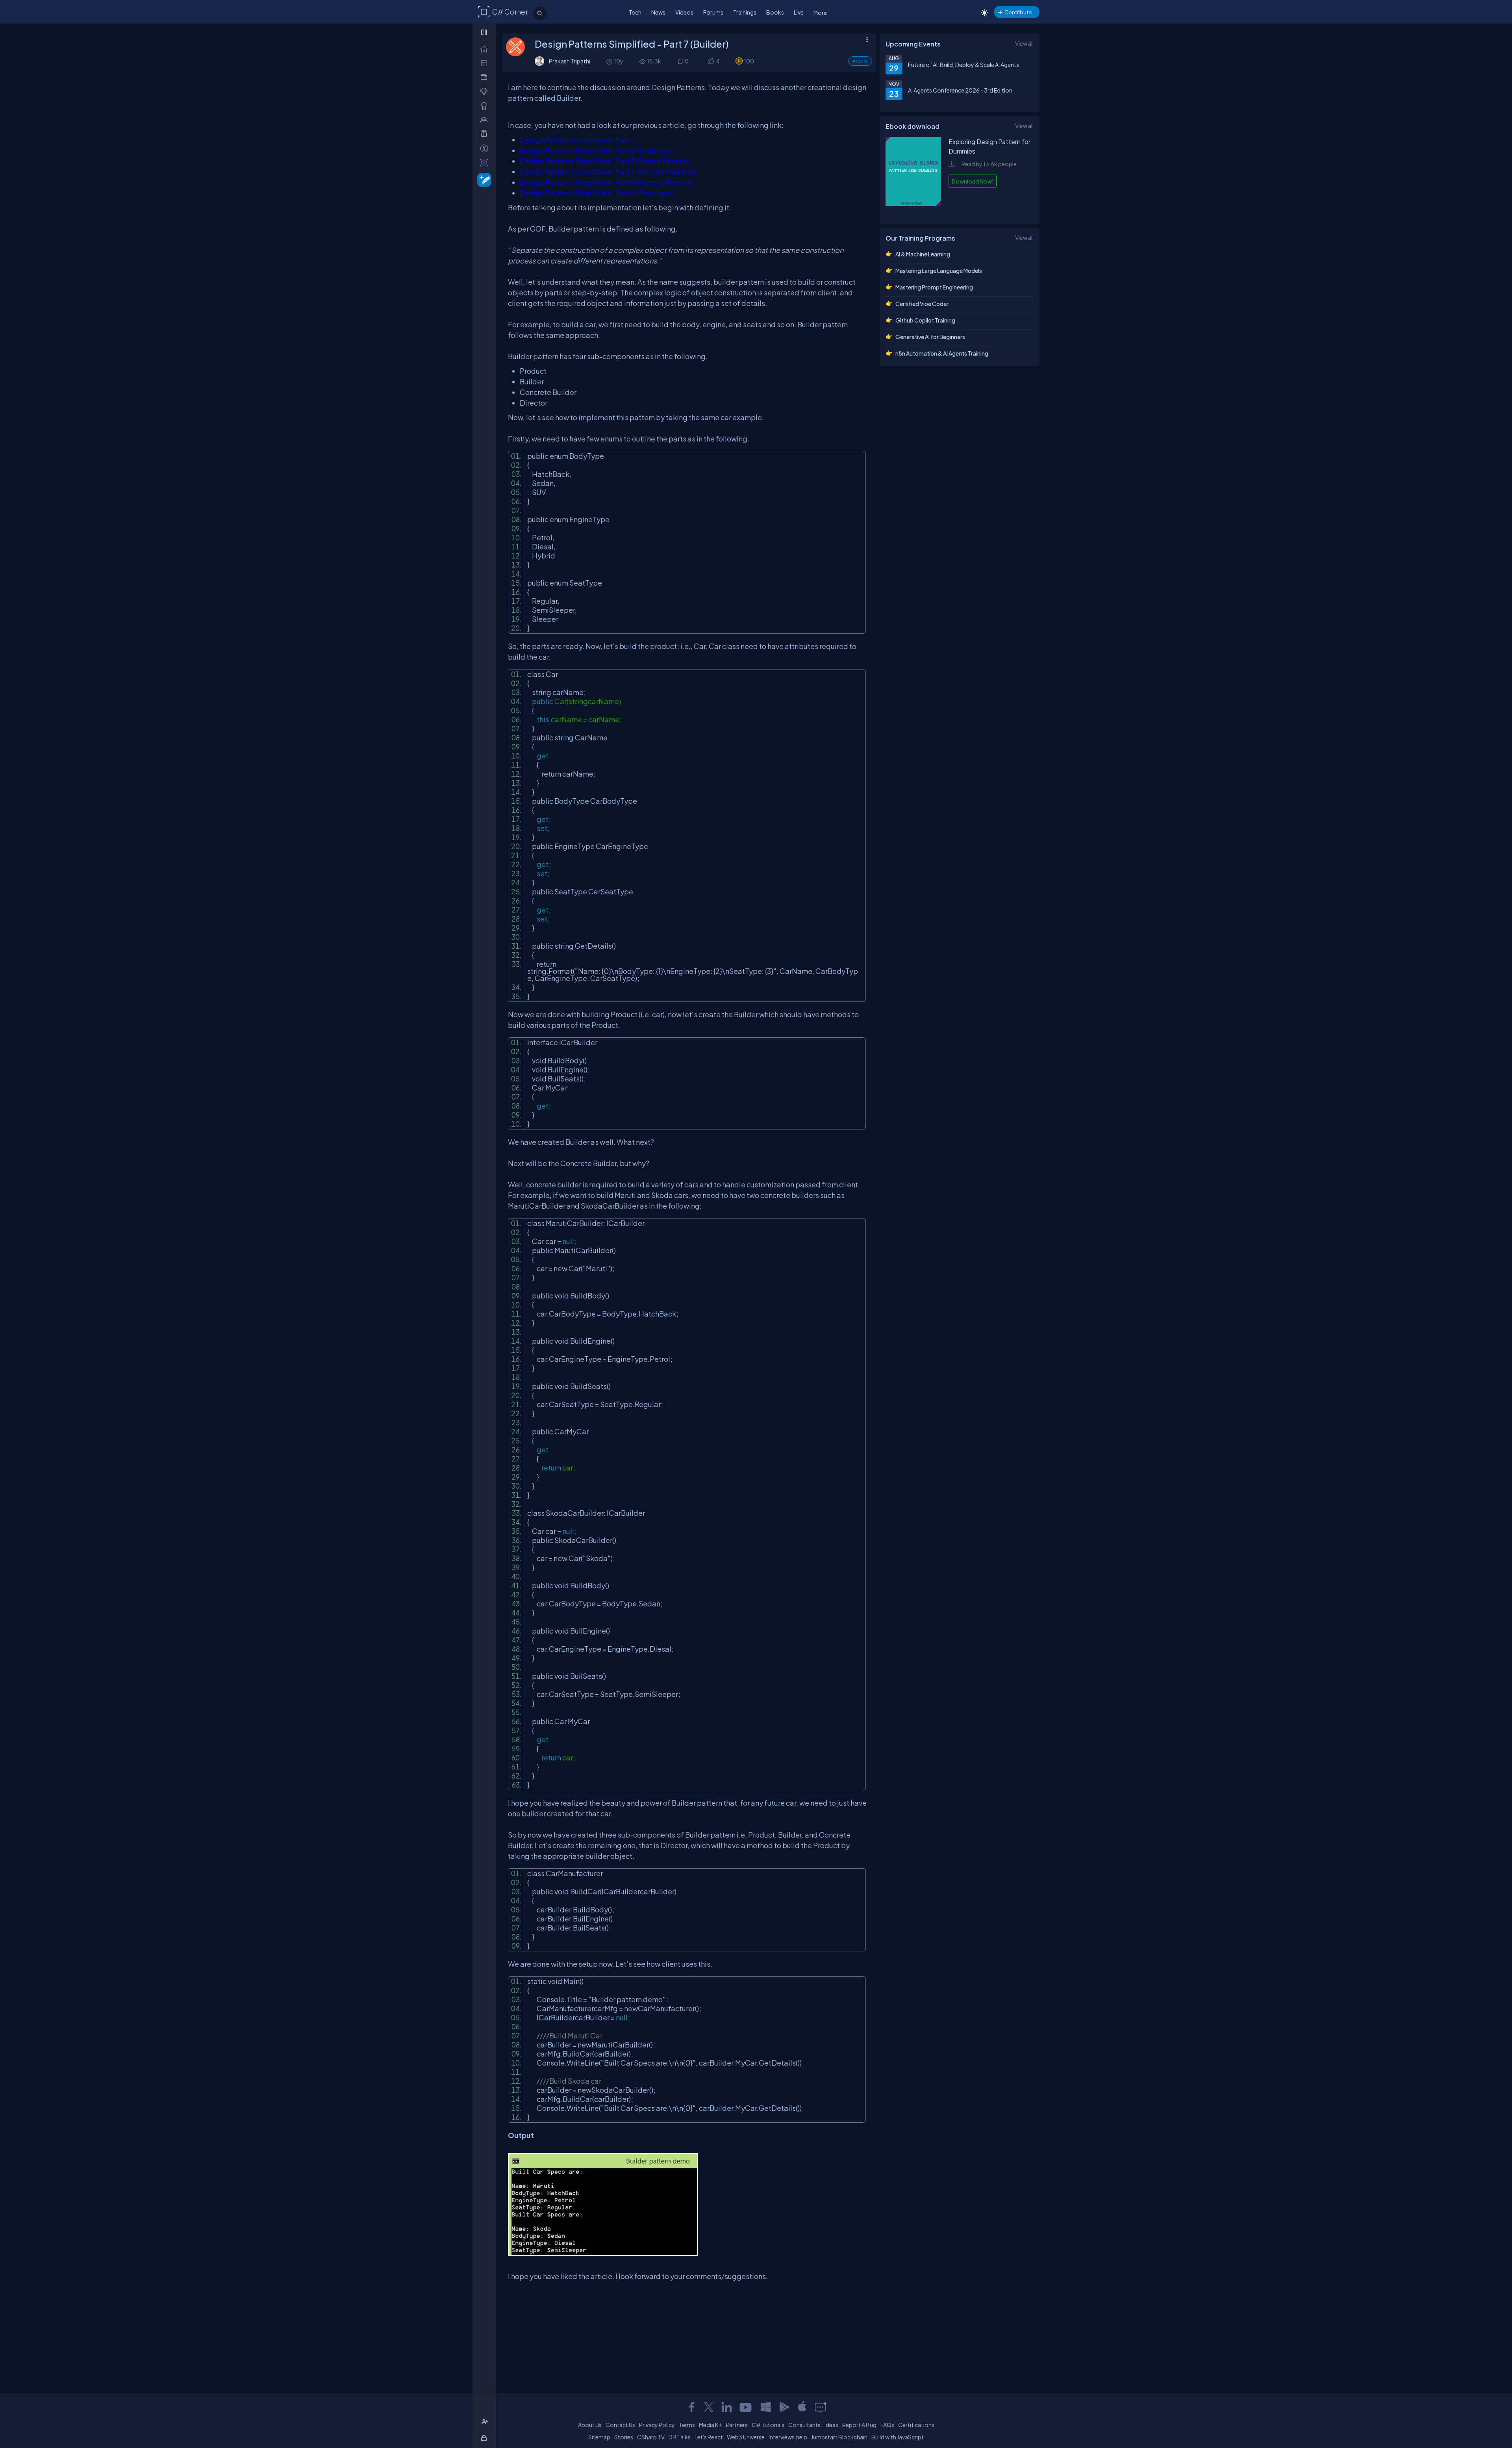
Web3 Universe (746, 2437)
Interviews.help (788, 2437)
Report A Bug (859, 2425)
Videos (684, 12)
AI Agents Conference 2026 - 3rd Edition (960, 90)
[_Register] (486, 2422)
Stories (624, 2437)
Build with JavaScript (898, 2437)
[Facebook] (691, 2407)
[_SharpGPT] (486, 162)
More (820, 13)
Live (799, 12)
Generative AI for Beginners (930, 337)
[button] (711, 61)
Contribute (1018, 12)
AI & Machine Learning (923, 254)
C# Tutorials (768, 2425)
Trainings (745, 12)
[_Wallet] (486, 77)
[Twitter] (709, 2407)
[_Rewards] (486, 148)
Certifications (916, 2425)
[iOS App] (802, 2407)
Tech (635, 12)
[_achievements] (486, 106)
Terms (687, 2425)
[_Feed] (486, 49)
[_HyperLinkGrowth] (483, 179)
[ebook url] (913, 210)
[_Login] (485, 2438)
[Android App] (784, 2407)
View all (1024, 43)
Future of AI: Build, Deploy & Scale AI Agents (964, 65)
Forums (713, 12)
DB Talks (680, 2437)
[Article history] (610, 61)
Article (860, 61)
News (658, 12)
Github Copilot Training (925, 320)
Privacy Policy (657, 2425)
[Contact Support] (820, 2407)
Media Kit (711, 2425)
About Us (590, 2425)
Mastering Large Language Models (939, 271)
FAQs (887, 2425)
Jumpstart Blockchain (839, 2437)
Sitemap (599, 2437)
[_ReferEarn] (486, 134)
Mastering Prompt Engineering (934, 287)
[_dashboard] (486, 63)
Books (775, 12)
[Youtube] (746, 2407)
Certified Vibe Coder (922, 304)
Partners (737, 2425)
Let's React (709, 2437)
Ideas (831, 2425)
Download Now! (973, 181)
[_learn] (486, 91)
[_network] (486, 120)
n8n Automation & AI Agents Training (942, 353)
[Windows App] (766, 2407)
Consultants (804, 2425)
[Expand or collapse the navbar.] (485, 32)
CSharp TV (651, 2437)
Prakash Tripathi (570, 61)
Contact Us (620, 2425)
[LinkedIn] (726, 2407)
